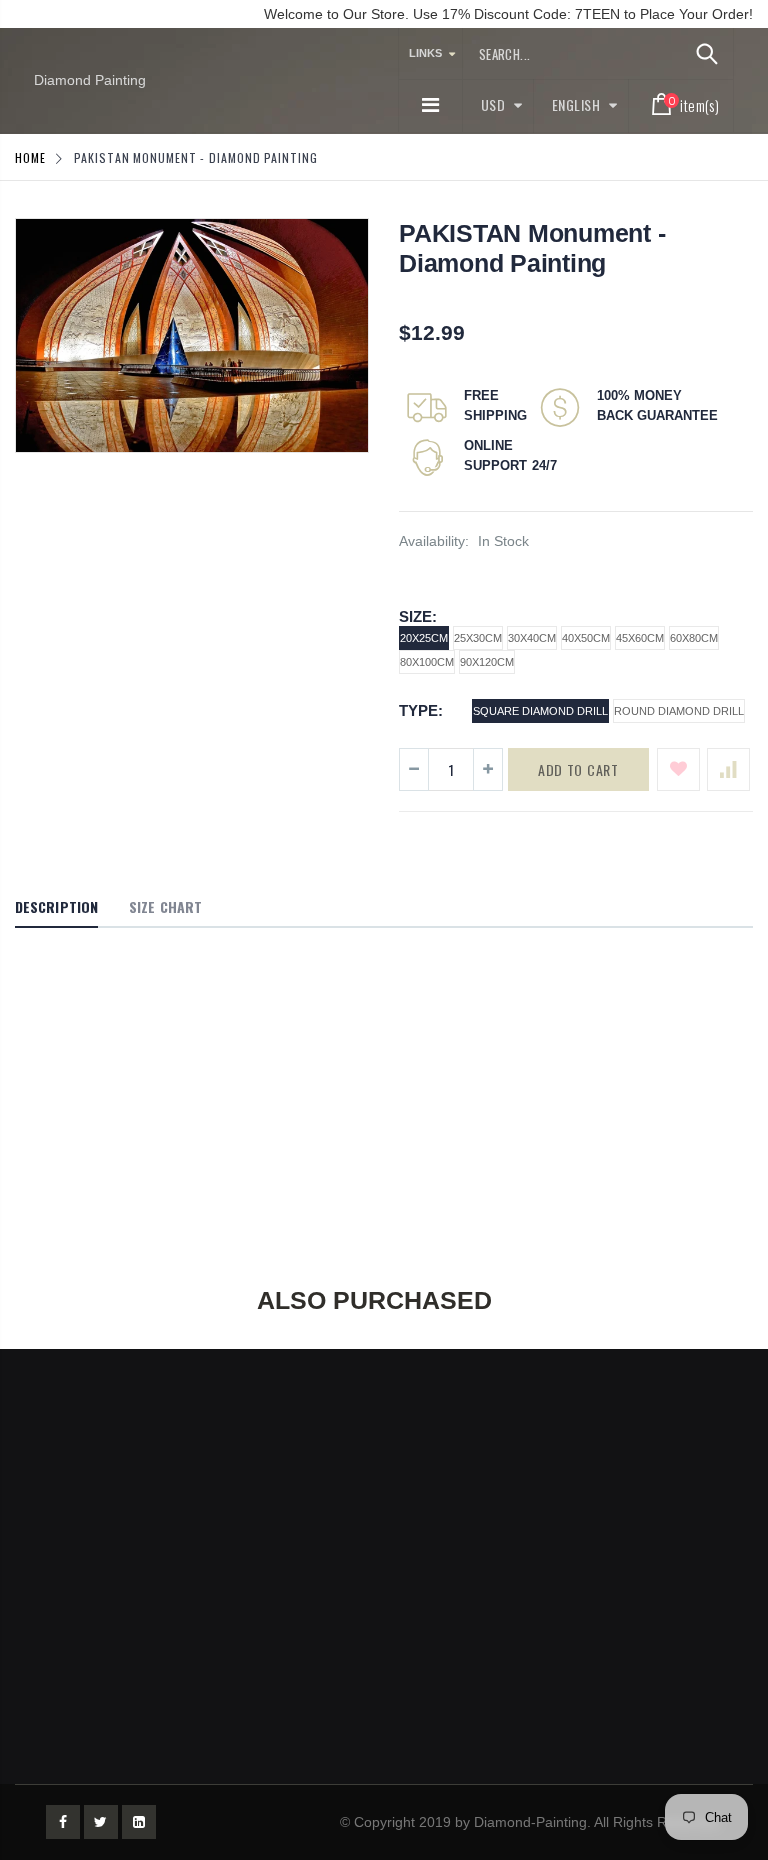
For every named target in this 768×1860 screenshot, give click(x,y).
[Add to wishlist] (678, 769)
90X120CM (487, 662)
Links (425, 53)
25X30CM (478, 638)
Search (707, 54)
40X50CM (586, 638)
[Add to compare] (728, 769)
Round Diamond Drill (679, 711)
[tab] (56, 908)
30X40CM (532, 638)
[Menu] (430, 105)
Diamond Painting (90, 80)
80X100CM (427, 662)
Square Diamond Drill (540, 711)
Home (30, 157)
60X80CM (694, 638)
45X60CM (640, 638)
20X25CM (424, 638)
